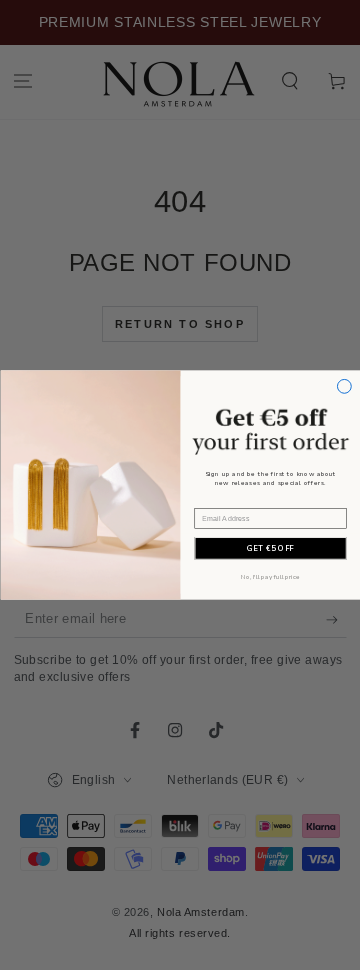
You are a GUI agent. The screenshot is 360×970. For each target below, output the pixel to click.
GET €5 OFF (269, 548)
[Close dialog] (344, 386)
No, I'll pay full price (270, 577)
